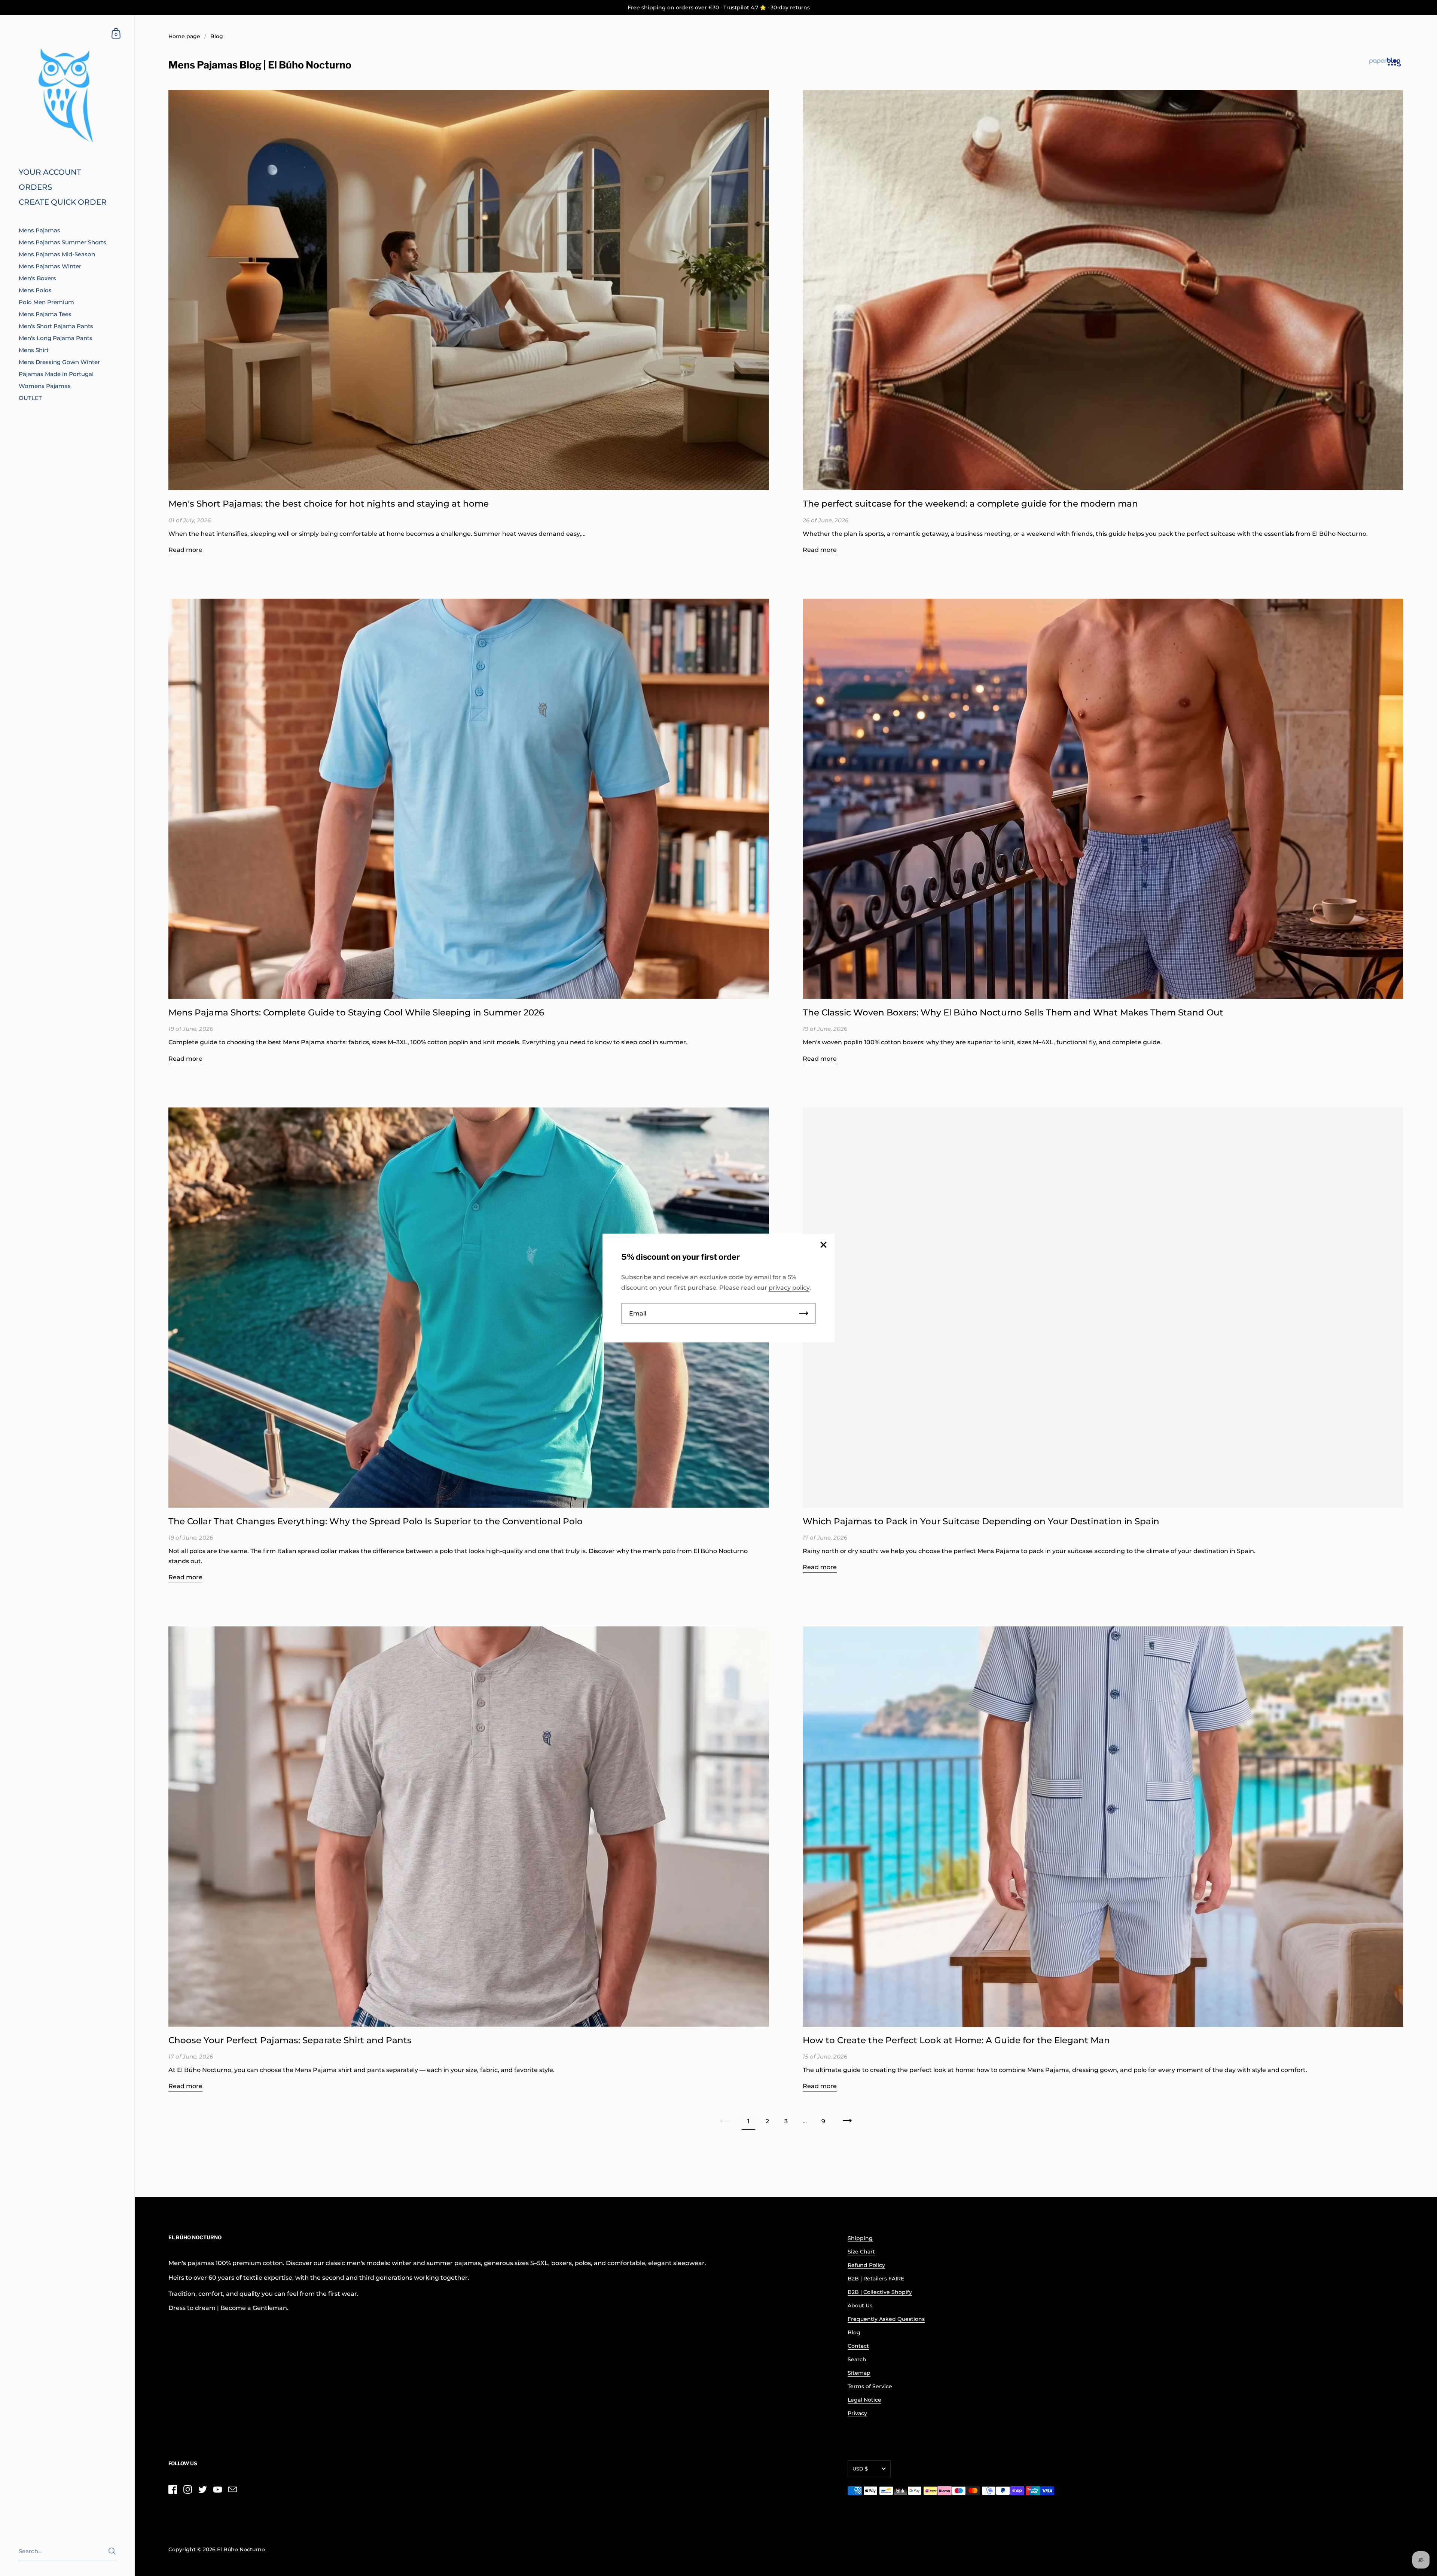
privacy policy (789, 1288)
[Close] (823, 1245)
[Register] (804, 1313)
